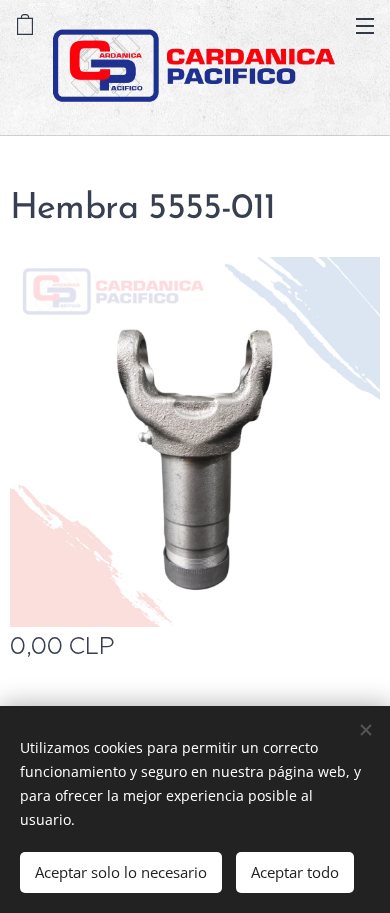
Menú (365, 25)
